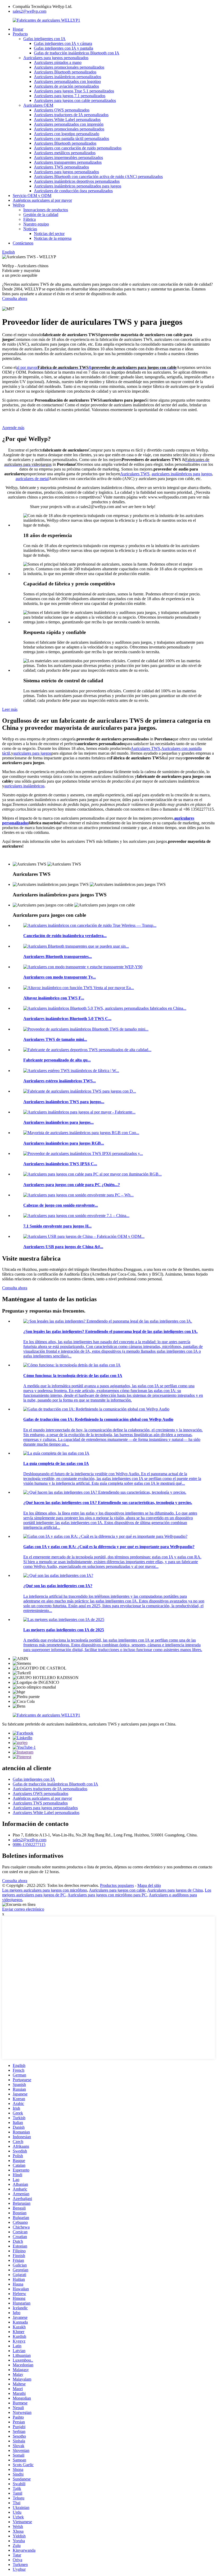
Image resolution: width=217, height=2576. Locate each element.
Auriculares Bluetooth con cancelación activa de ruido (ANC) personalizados (98, 177)
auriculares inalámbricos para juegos (182, 474)
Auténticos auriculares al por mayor (42, 200)
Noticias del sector (49, 234)
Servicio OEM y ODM (32, 196)
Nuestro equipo (36, 224)
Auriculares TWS (135, 474)
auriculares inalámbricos (24, 786)
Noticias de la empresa (53, 238)
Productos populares (117, 1885)
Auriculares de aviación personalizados (66, 86)
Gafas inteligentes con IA (44, 39)
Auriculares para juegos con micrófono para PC (107, 1895)
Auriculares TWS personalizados (61, 167)
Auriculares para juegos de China (175, 1890)
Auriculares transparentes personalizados (68, 162)
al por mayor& (96, 367)
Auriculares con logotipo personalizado (67, 134)
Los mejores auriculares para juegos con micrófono (45, 1890)
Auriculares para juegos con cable (117, 1890)
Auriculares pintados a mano (58, 62)
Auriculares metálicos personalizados (65, 153)
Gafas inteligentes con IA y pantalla (64, 48)
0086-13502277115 (29, 1844)
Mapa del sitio (149, 1885)
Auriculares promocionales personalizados (69, 67)
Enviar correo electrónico (23, 1909)
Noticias (30, 229)
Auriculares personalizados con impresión (69, 124)
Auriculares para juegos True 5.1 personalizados (74, 91)
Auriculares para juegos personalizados (56, 58)
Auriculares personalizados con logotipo (67, 81)
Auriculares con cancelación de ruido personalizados (78, 148)
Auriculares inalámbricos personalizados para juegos (78, 186)
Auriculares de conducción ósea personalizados (73, 191)
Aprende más (13, 428)
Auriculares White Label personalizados (67, 119)
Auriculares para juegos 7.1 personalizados (70, 96)
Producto (20, 34)
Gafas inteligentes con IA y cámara (63, 43)
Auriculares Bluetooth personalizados (65, 72)
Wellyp (19, 205)
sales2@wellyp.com (30, 11)
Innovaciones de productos (46, 210)
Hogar (18, 29)
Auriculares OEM (38, 105)
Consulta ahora (15, 299)
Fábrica (30, 219)
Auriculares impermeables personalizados (68, 158)
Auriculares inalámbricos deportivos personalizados (77, 181)
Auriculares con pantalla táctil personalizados (71, 138)
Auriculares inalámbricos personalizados (67, 77)
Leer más (10, 709)
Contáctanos (23, 243)
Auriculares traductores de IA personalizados (71, 115)
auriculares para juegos (32, 753)
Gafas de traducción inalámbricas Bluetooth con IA (77, 53)
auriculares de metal (32, 479)
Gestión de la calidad (41, 215)
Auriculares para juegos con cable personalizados (75, 100)
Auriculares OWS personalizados (62, 110)
